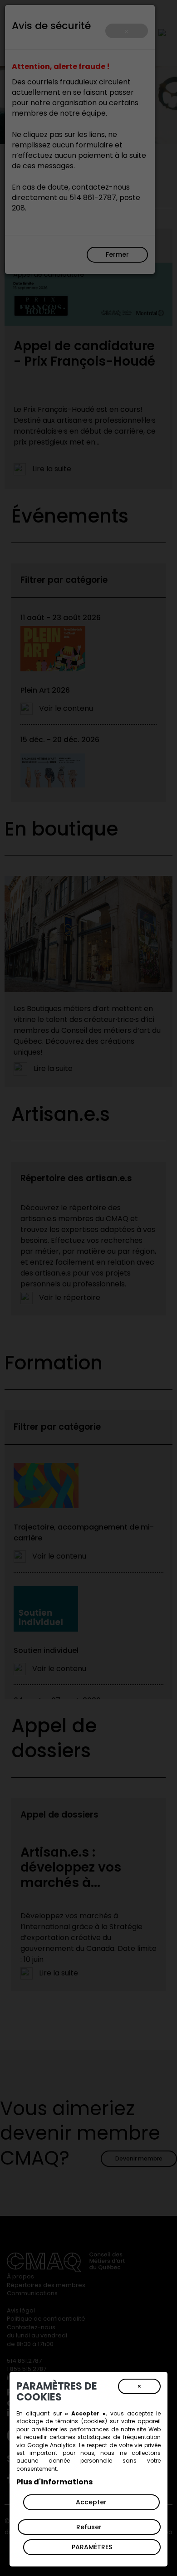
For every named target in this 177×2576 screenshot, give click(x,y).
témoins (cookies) (81, 2421)
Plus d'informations (54, 2482)
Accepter (91, 2502)
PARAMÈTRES (92, 2547)
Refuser (89, 2527)
